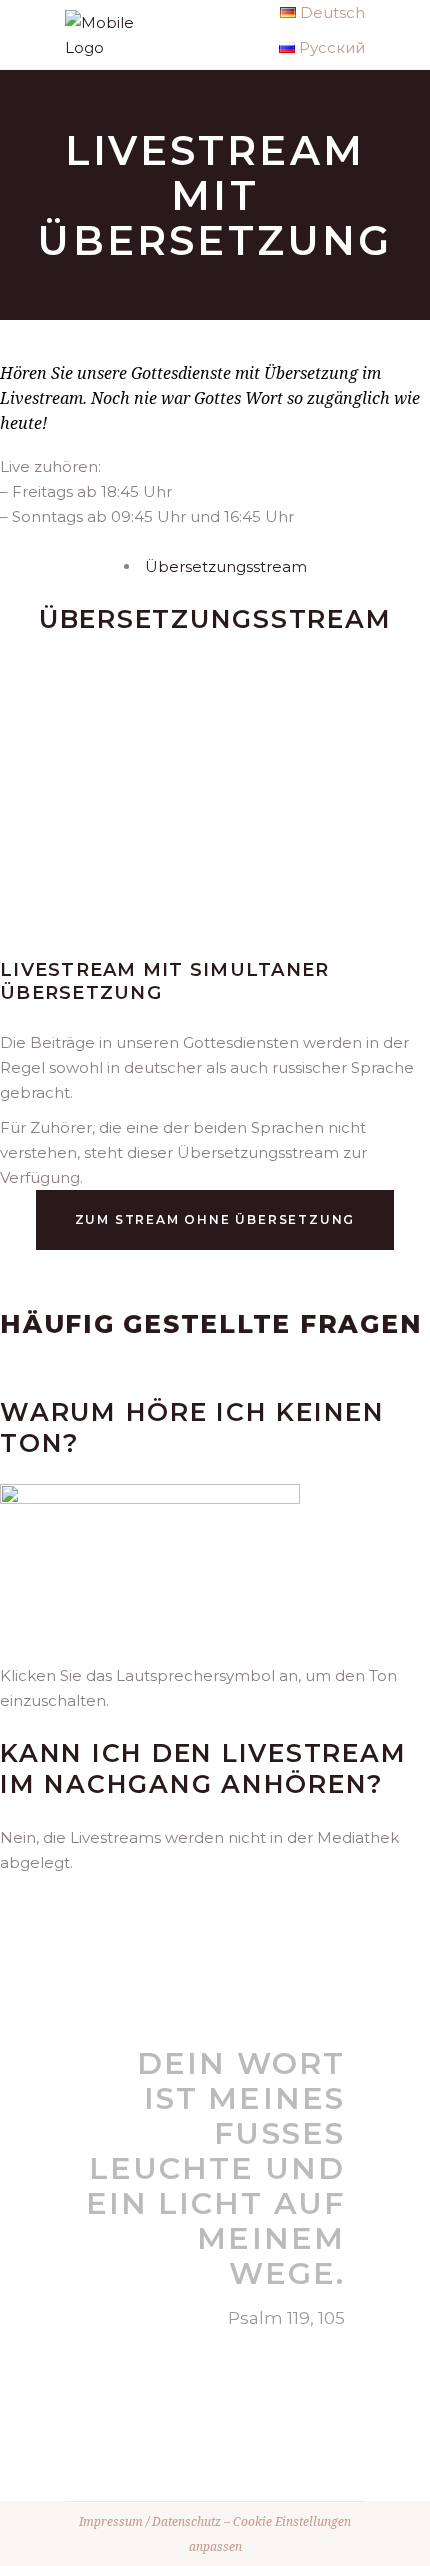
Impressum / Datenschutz (150, 2521)
